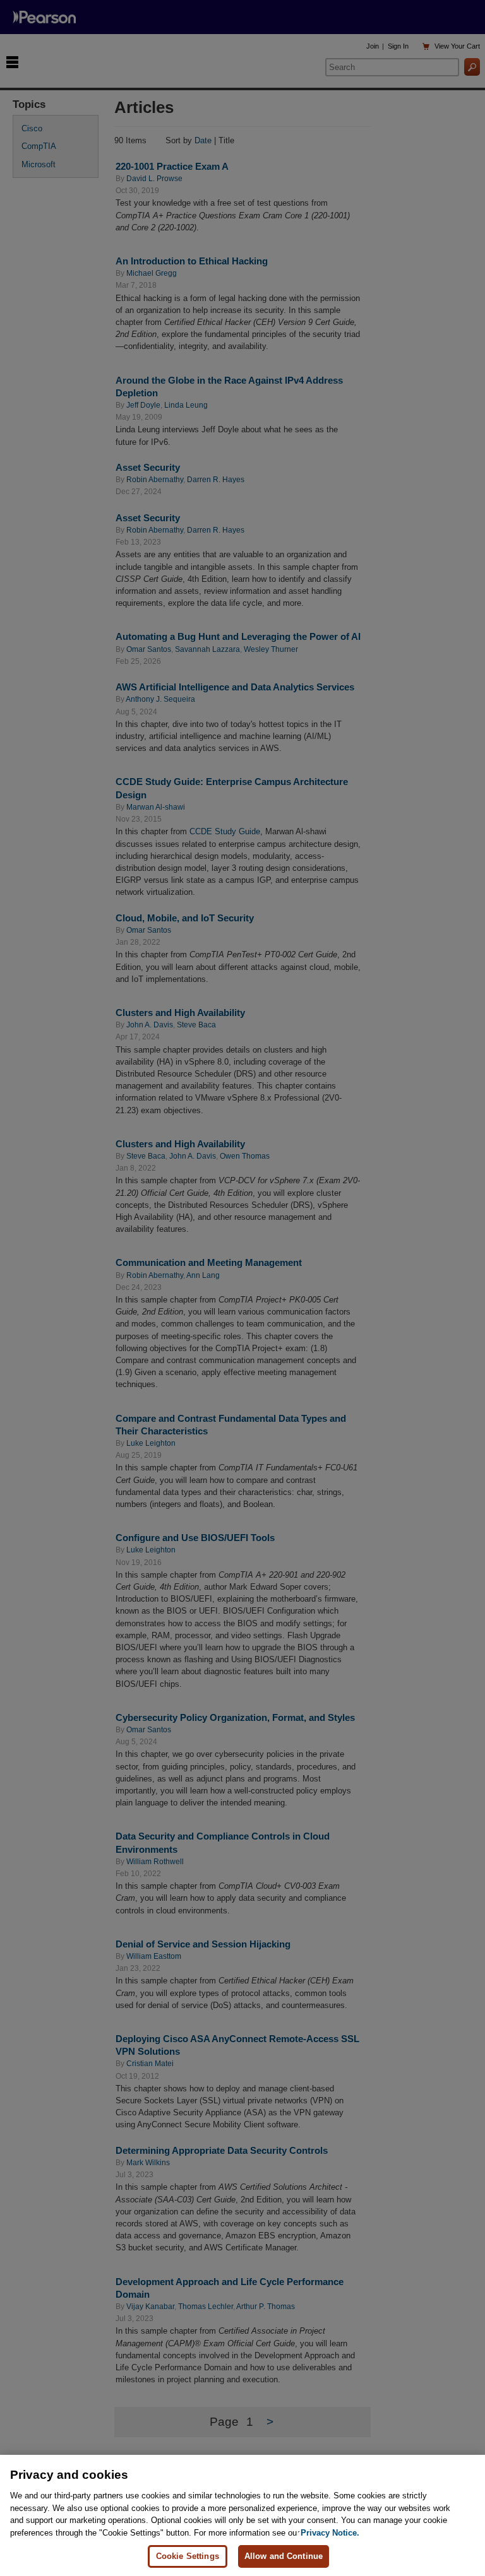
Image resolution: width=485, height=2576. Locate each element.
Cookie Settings (188, 2556)
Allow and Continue (284, 2556)
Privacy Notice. (330, 2533)
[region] (242, 2515)
